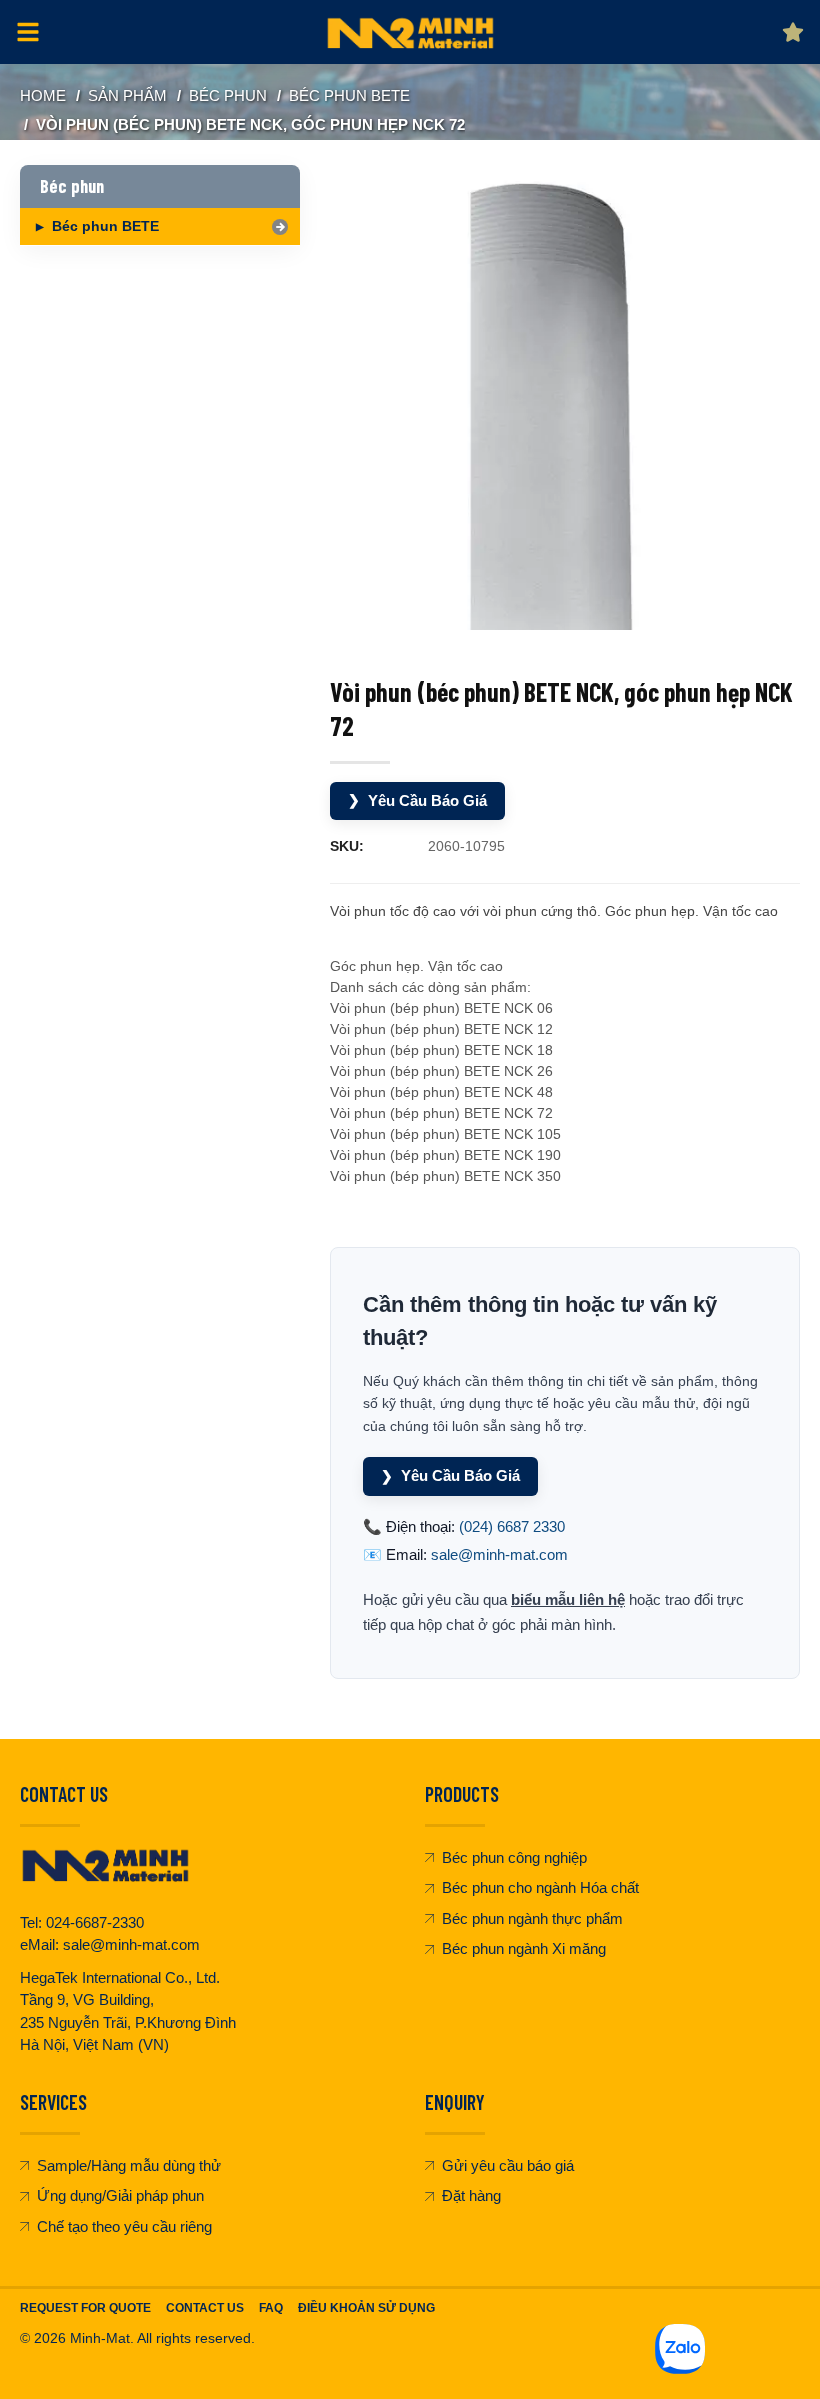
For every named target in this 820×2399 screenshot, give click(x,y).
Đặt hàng (471, 2195)
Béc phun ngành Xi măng (524, 1948)
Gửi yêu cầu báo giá (508, 2165)
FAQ (271, 2308)
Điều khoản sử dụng (366, 2308)
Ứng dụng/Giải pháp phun (120, 2195)
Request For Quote (85, 2308)
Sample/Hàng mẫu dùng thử (129, 2165)
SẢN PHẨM (127, 95)
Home (43, 95)
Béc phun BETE (349, 95)
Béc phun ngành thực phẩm (532, 1918)
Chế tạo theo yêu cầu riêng (124, 2226)
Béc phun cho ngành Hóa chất (540, 1887)
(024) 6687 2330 (512, 1526)
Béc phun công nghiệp (514, 1857)
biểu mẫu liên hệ (568, 1599)
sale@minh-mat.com (499, 1554)
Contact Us (205, 2308)
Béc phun (228, 95)
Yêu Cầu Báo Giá (417, 800)
